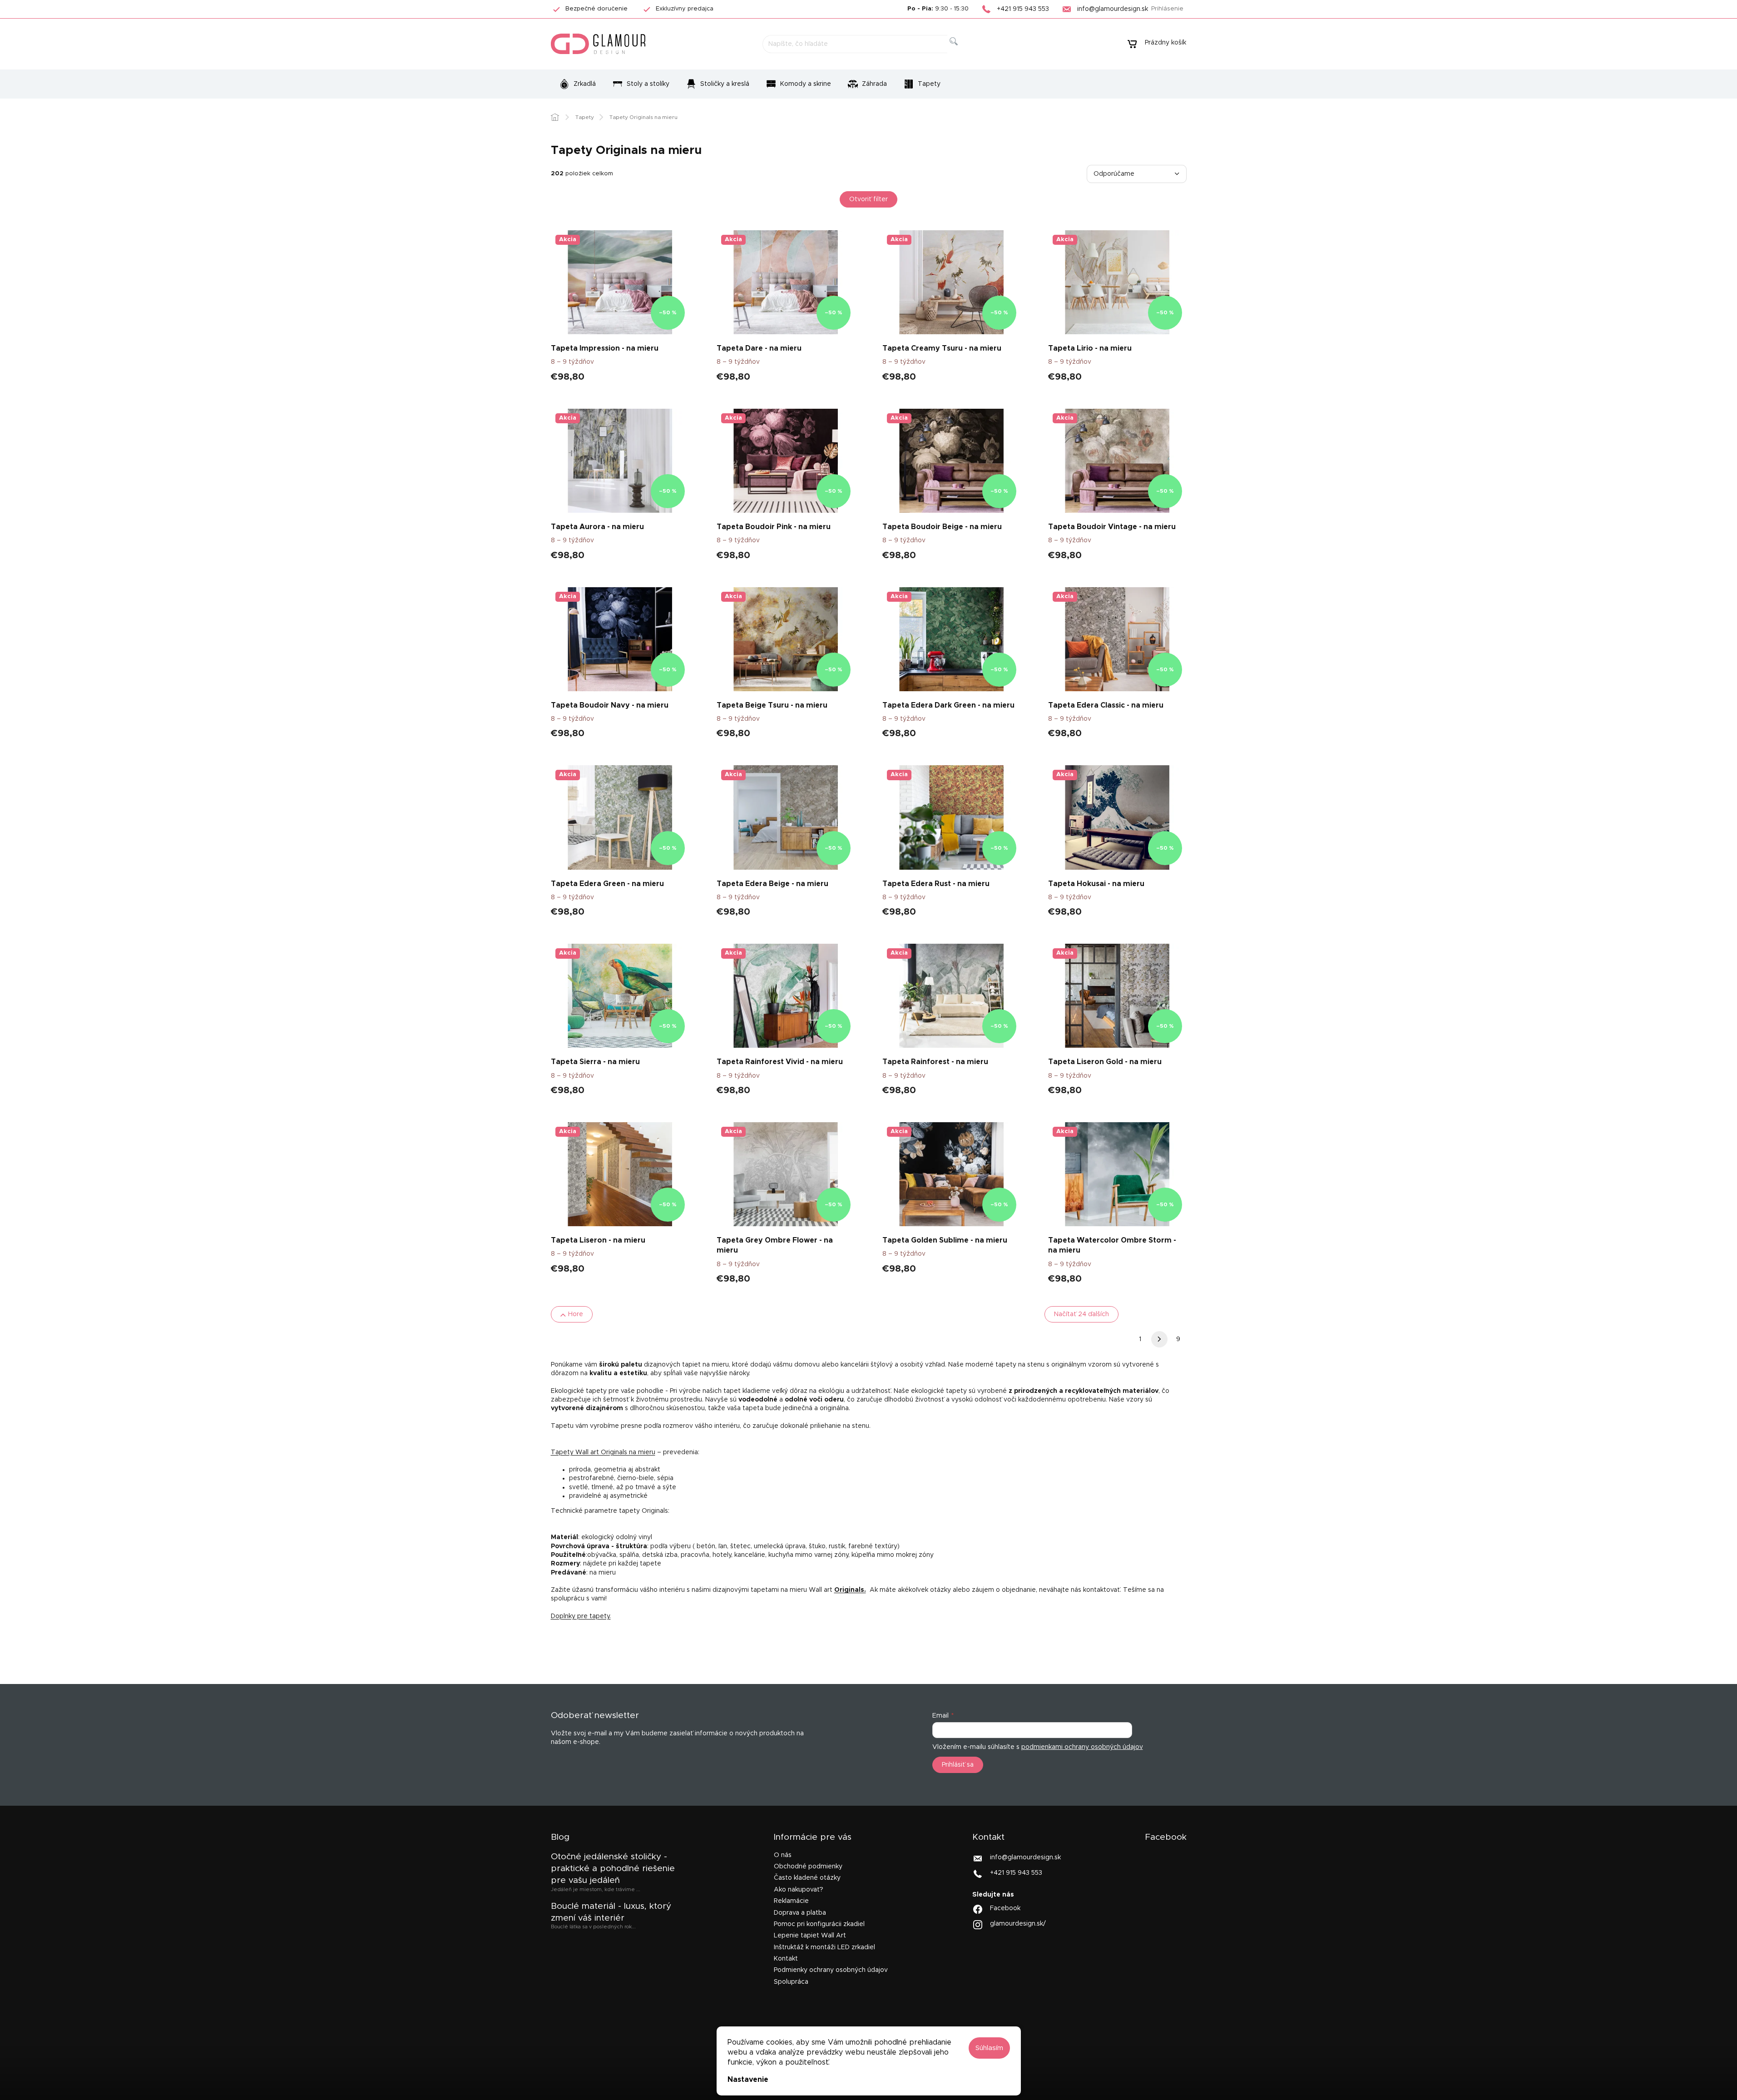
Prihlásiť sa (958, 1765)
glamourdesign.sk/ (1018, 1924)
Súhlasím (989, 2048)
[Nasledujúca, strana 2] (1159, 1339)
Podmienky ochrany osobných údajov (831, 1970)
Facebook (1005, 1908)
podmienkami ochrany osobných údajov (1082, 1747)
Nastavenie (748, 2080)
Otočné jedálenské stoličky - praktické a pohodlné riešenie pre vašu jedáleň (613, 1869)
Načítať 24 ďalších (1081, 1314)
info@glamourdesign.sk (1025, 1857)
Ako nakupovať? (799, 1890)
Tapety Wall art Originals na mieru (603, 1452)
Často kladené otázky (807, 1878)
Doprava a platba (800, 1913)
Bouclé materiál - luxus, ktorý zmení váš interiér (611, 1912)
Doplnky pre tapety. (581, 1616)
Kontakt (786, 1959)
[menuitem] (577, 84)
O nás (783, 1855)
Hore (576, 1314)
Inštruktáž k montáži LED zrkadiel (824, 1947)
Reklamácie (791, 1901)
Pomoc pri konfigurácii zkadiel (819, 1924)
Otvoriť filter (868, 199)
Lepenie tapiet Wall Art (810, 1936)
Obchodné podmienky (808, 1867)
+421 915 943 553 (1016, 1873)
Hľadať (961, 52)
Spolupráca (791, 1982)
